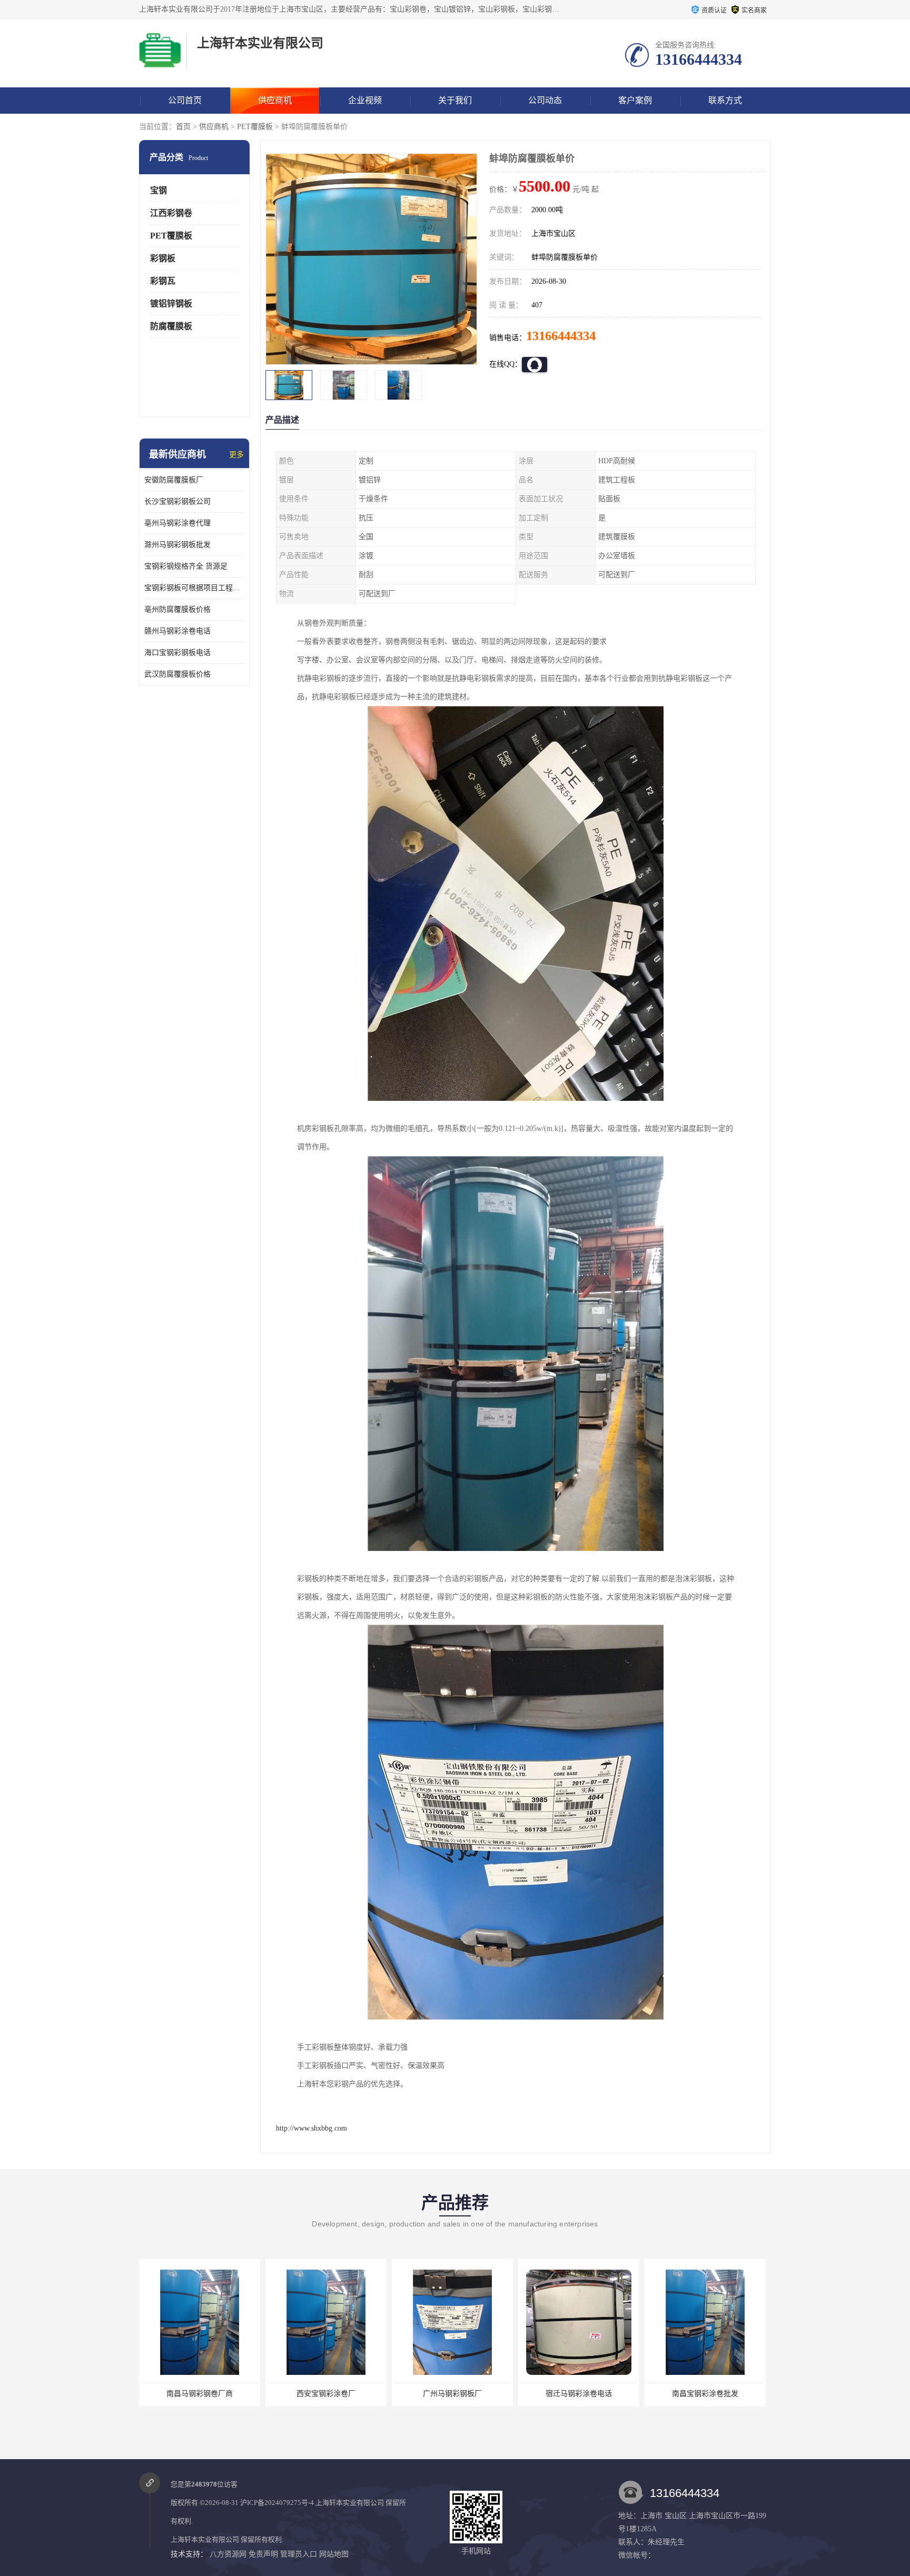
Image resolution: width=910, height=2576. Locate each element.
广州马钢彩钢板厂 (326, 2394)
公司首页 (185, 100)
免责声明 (263, 2554)
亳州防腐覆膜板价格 (177, 609)
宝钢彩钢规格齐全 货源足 (186, 566)
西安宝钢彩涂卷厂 (200, 2394)
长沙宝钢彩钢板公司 (177, 501)
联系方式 (725, 100)
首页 (183, 127)
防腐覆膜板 (171, 326)
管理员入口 (299, 2554)
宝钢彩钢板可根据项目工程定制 (194, 588)
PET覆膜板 (255, 127)
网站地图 (334, 2554)
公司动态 (545, 100)
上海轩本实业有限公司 (350, 2503)
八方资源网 (228, 2554)
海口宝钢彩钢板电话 (177, 653)
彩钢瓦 (163, 281)
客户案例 (635, 100)
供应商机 (275, 100)
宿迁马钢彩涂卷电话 (452, 2394)
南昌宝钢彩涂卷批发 (579, 2394)
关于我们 (455, 100)
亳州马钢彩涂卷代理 (177, 523)
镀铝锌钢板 (171, 304)
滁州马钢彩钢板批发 (177, 545)
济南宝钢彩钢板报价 (705, 2394)
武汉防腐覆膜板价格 (177, 674)
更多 (236, 455)
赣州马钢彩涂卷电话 (177, 631)
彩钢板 (163, 258)
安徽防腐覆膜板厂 (174, 480)
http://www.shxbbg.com (311, 2128)
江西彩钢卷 (171, 213)
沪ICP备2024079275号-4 (277, 2503)
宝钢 (159, 190)
